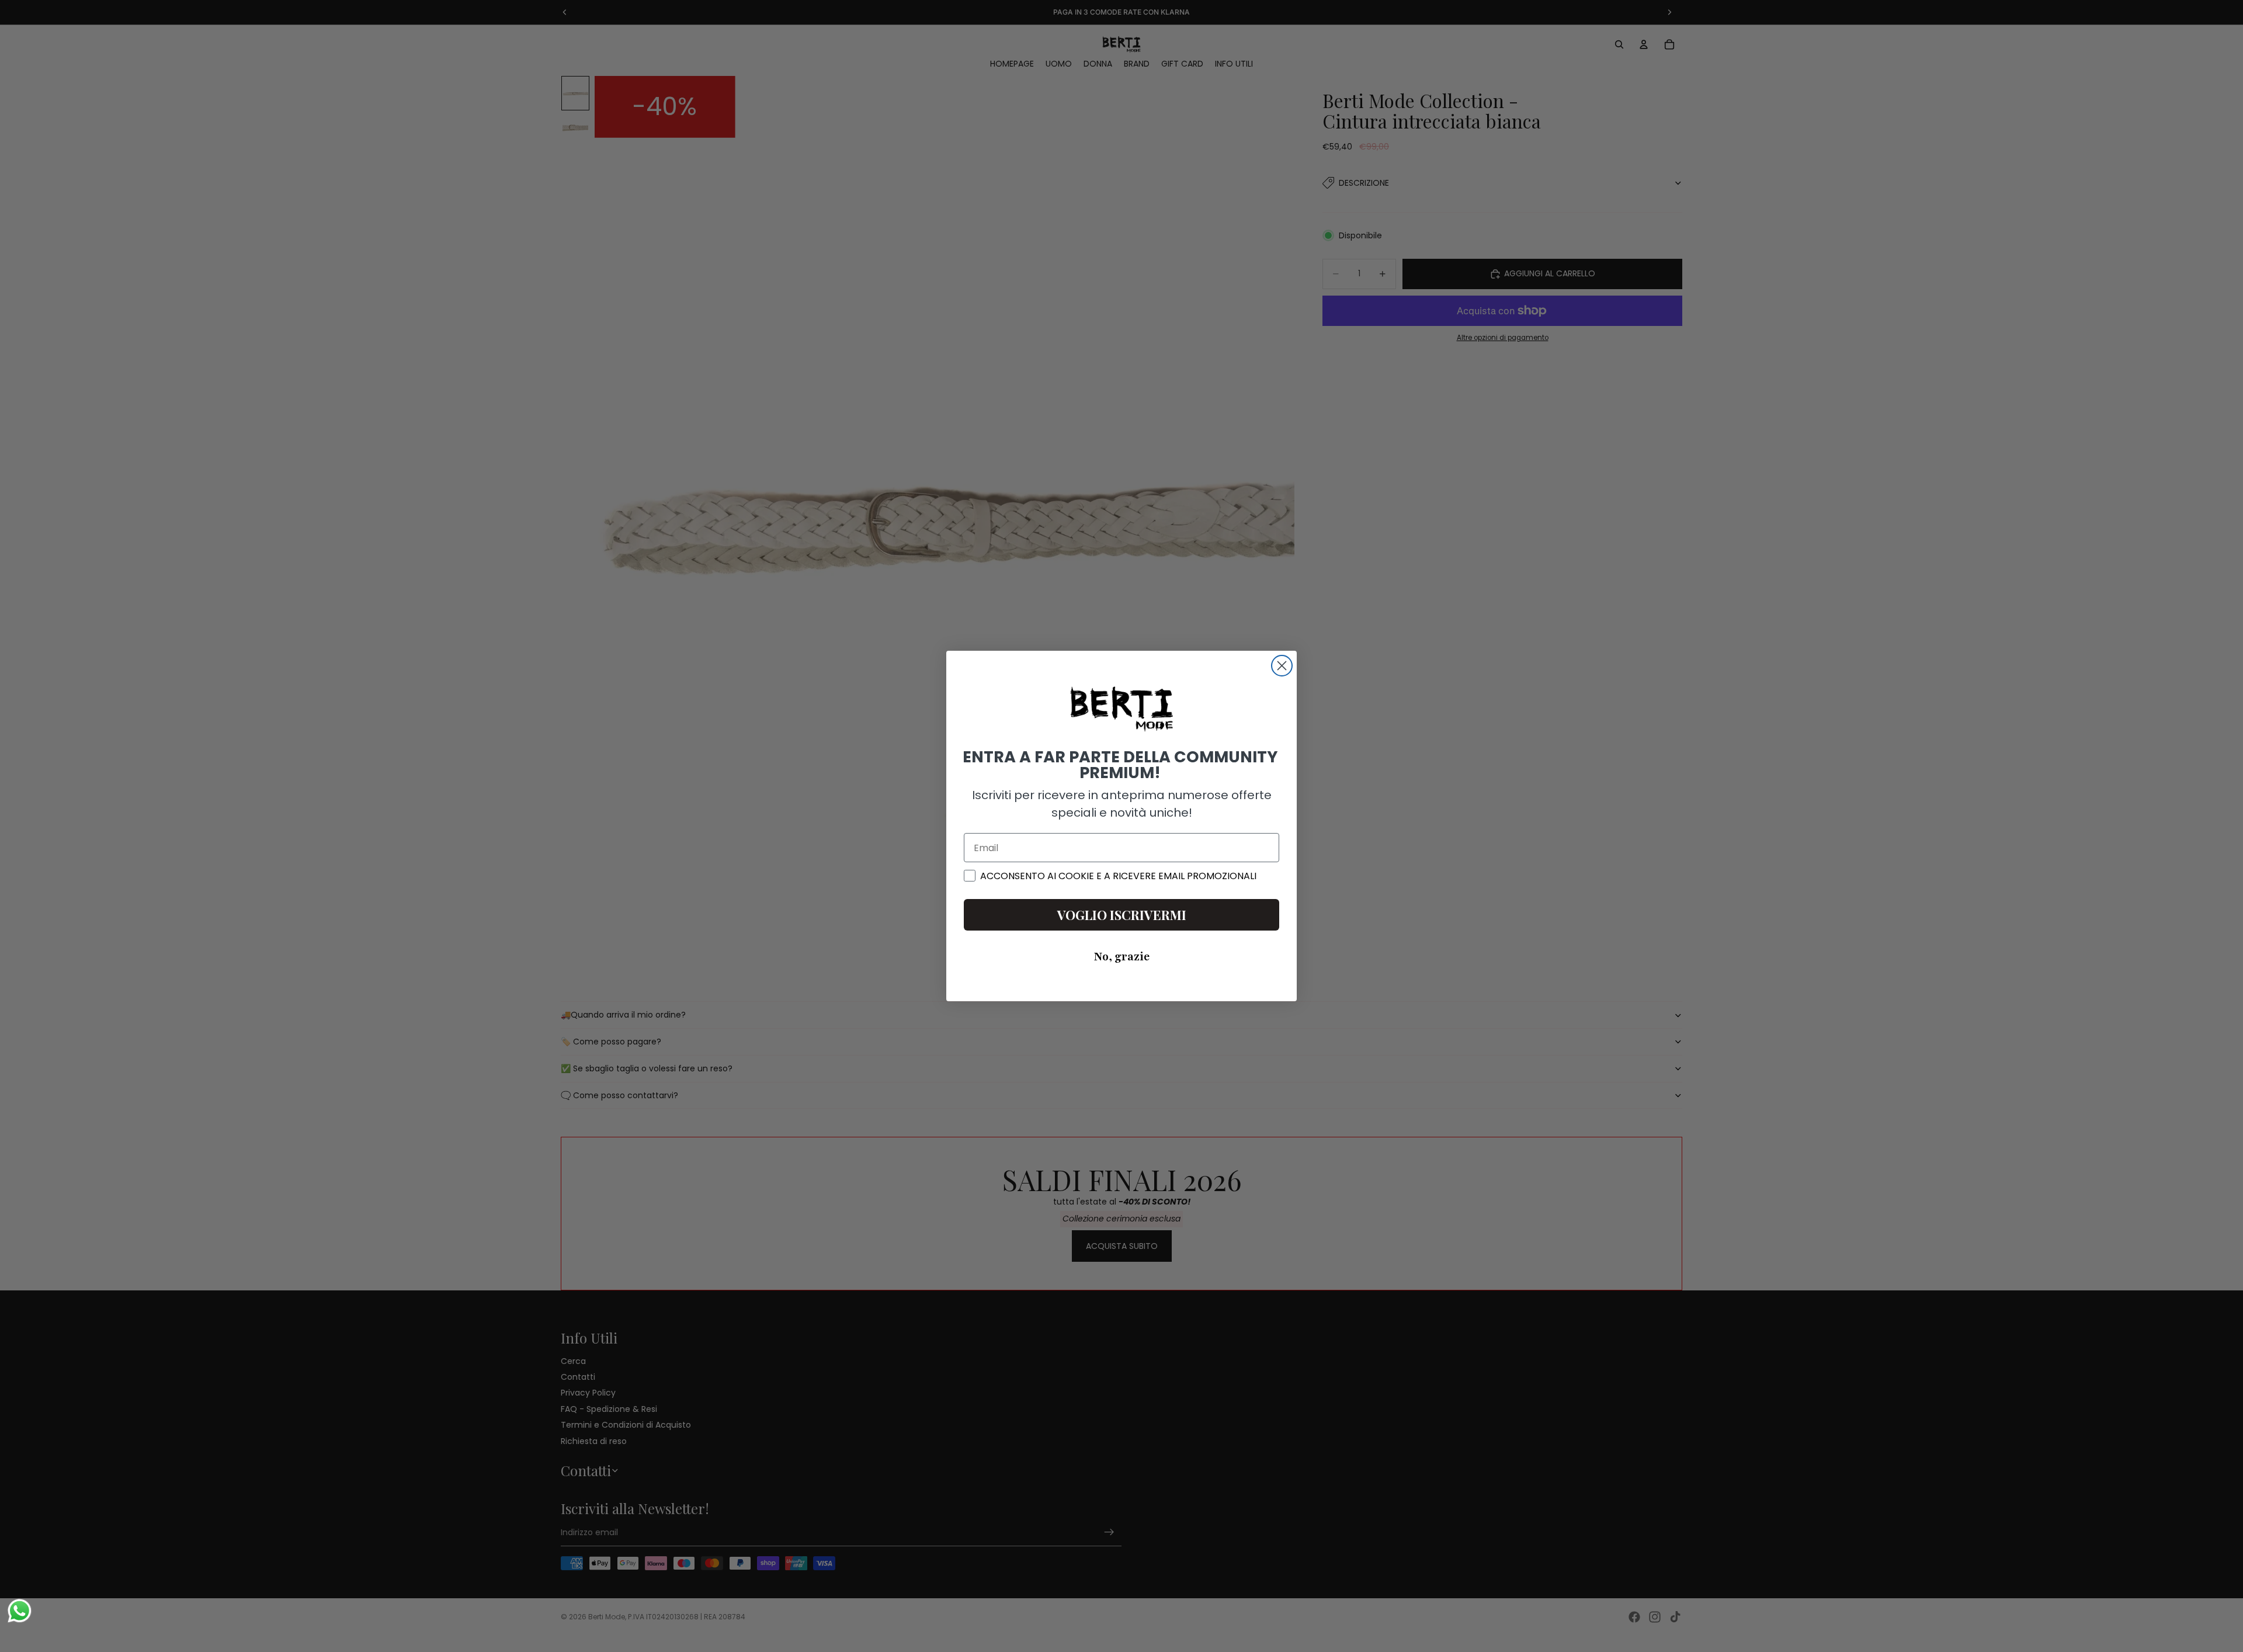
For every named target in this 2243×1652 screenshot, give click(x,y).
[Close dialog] (1282, 666)
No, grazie (1122, 957)
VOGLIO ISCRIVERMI (1122, 915)
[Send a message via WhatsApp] (20, 1611)
